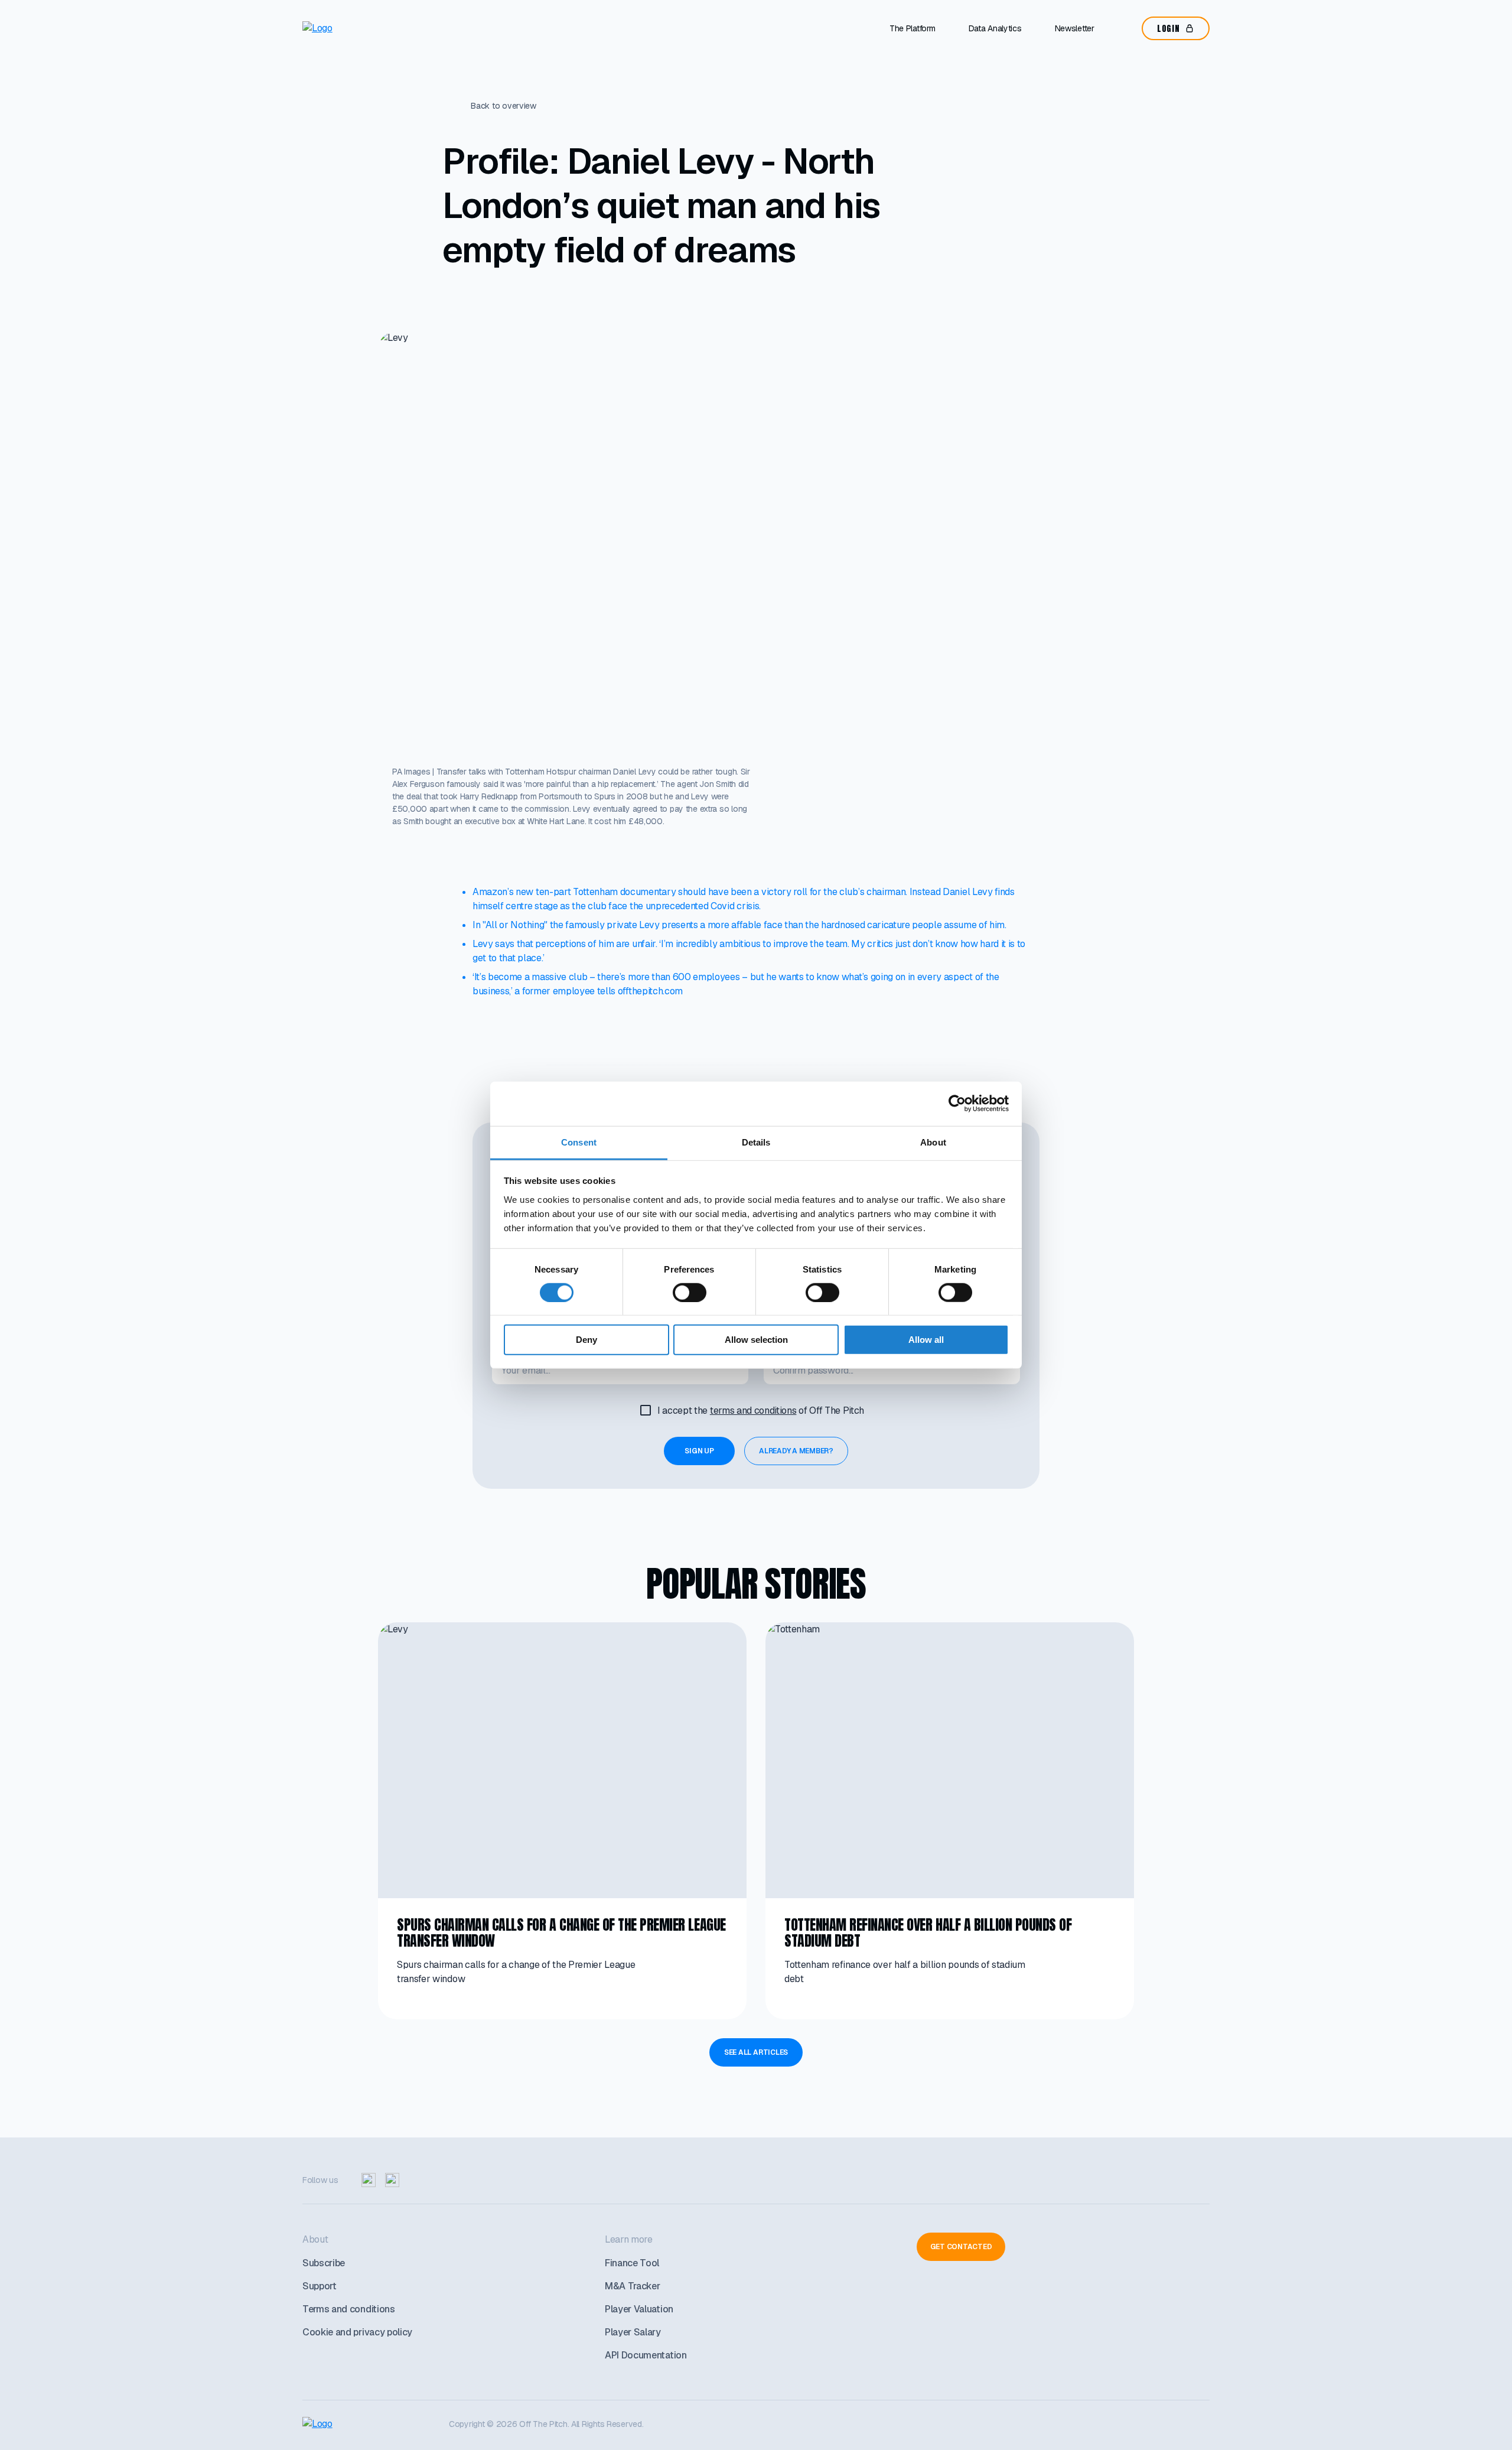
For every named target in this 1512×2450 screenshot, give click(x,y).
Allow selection (756, 1340)
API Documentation (646, 2355)
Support (320, 2286)
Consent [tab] (579, 1142)
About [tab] (933, 1142)
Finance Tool (632, 2263)
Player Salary (633, 2332)
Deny (586, 1340)
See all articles (756, 2052)
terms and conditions (753, 1411)
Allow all (926, 1340)
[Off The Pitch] (352, 28)
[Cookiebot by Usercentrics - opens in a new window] (957, 1104)
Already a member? (796, 1451)
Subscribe (324, 2263)
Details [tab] (756, 1142)
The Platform (913, 28)
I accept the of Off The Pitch (761, 1411)
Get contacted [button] (961, 2247)
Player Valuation (639, 2309)
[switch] (690, 1293)
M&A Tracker (632, 2286)
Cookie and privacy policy (357, 2332)
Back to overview (504, 106)
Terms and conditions (349, 2309)
